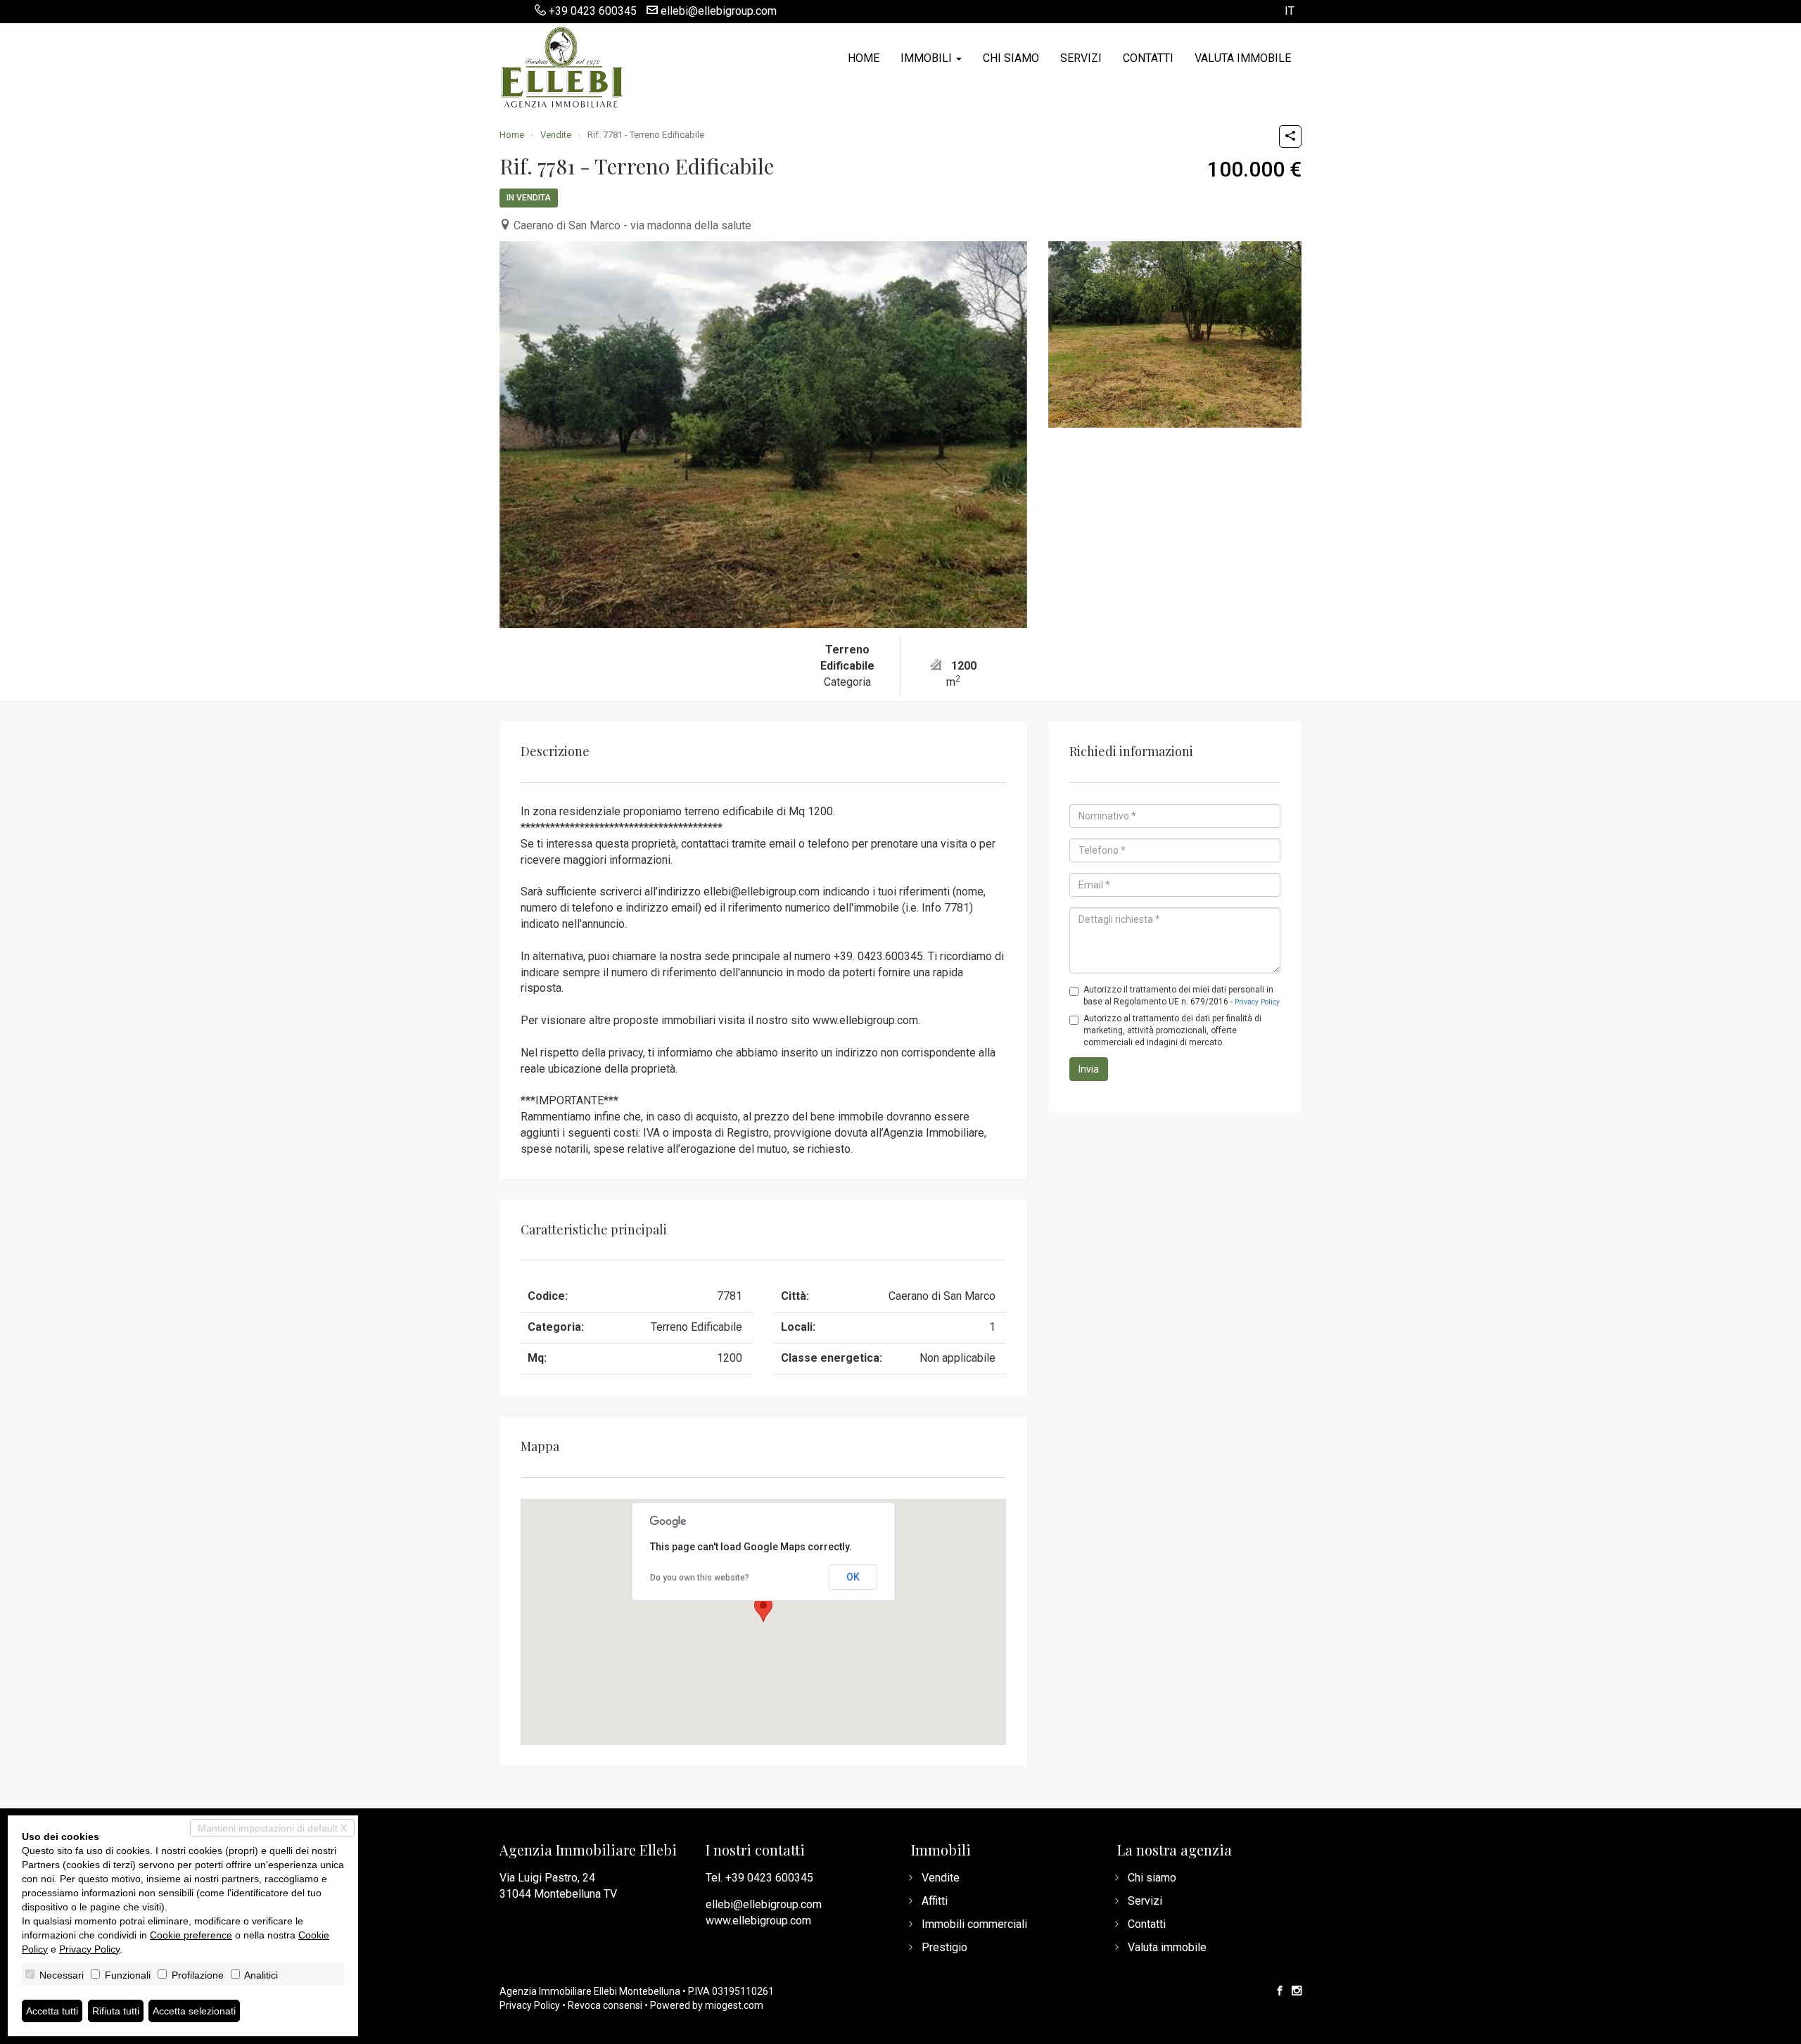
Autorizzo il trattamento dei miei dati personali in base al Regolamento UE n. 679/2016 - (1182, 996)
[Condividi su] (1290, 136)
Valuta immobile (1243, 58)
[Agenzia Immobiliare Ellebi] (561, 65)
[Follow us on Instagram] (1297, 1991)
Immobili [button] (928, 58)
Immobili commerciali (974, 1924)
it (1290, 12)
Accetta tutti (52, 2011)
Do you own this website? (700, 1578)
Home (864, 58)
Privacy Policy (1257, 1002)
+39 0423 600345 (593, 11)
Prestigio (944, 1947)
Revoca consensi (605, 2005)
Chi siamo (1011, 58)
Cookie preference (191, 1935)
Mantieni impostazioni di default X (272, 1828)
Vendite (556, 135)
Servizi (1081, 58)
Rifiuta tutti (116, 2011)
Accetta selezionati (194, 2011)
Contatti (1148, 58)
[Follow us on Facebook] (1280, 1991)
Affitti (935, 1901)
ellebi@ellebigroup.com (719, 11)
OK (853, 1577)
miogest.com (734, 2005)
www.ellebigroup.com (758, 1921)
